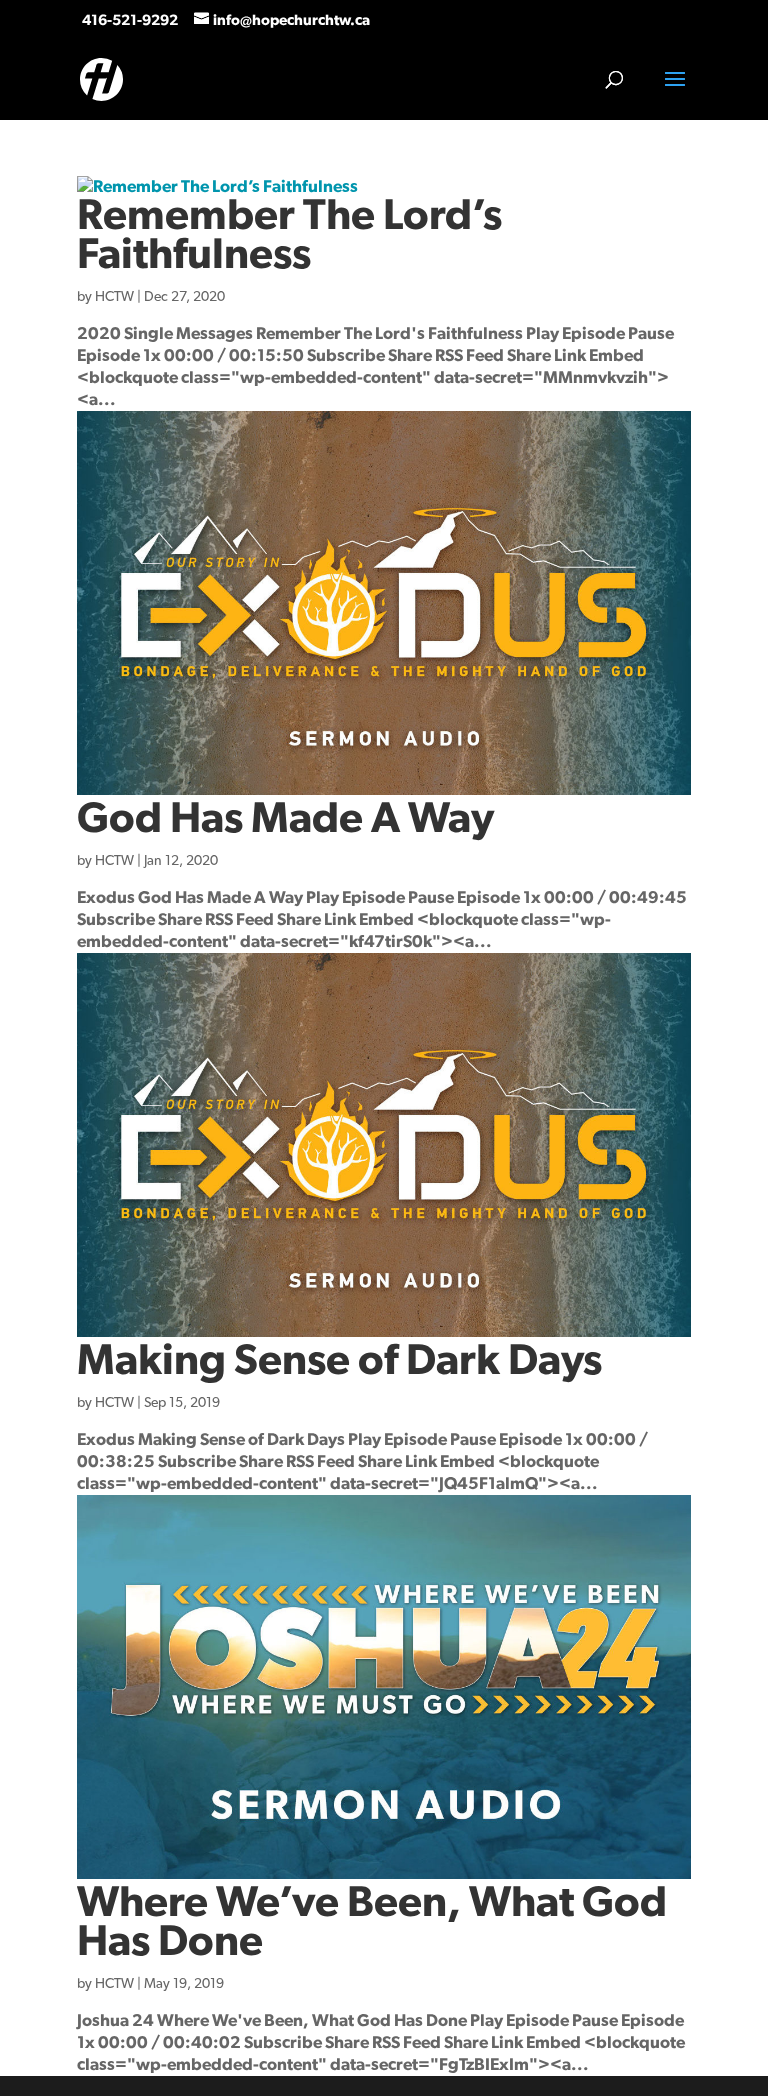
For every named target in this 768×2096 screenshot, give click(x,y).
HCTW (114, 297)
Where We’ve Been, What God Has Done (372, 1923)
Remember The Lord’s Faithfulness (289, 236)
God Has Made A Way (285, 819)
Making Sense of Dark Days (339, 1361)
